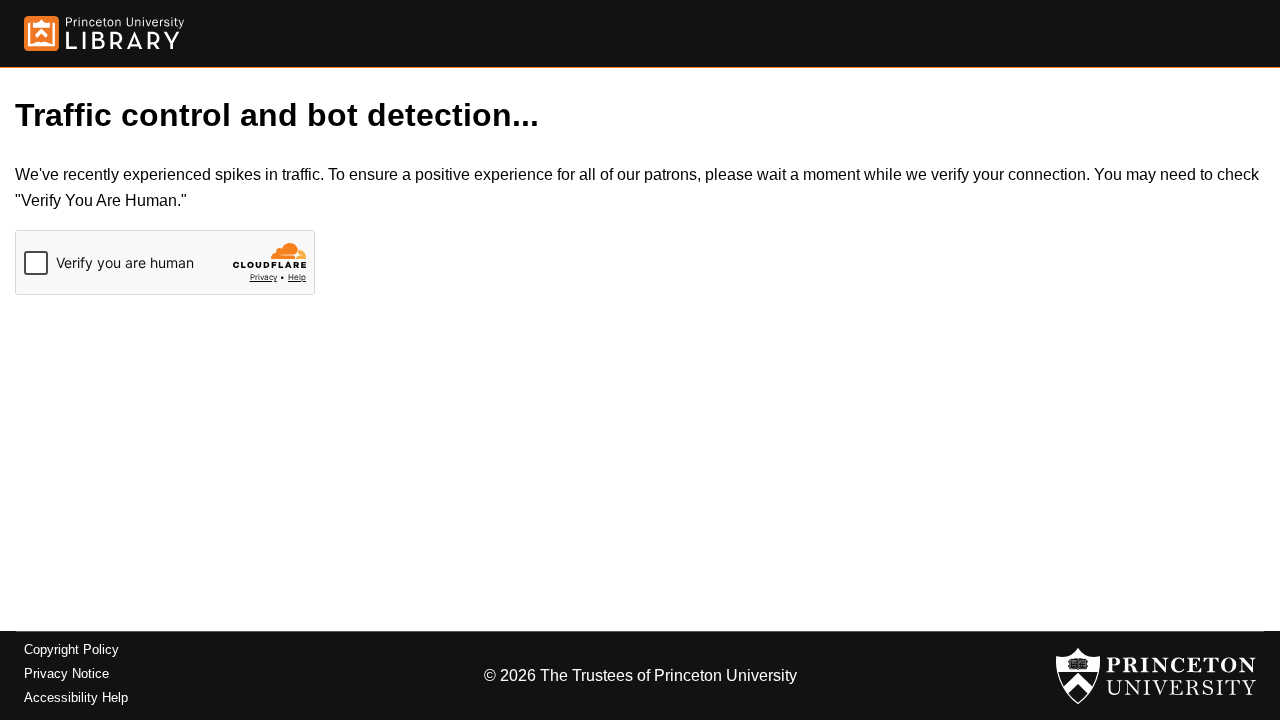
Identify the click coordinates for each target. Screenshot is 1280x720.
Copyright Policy (71, 649)
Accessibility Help (76, 697)
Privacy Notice (66, 673)
